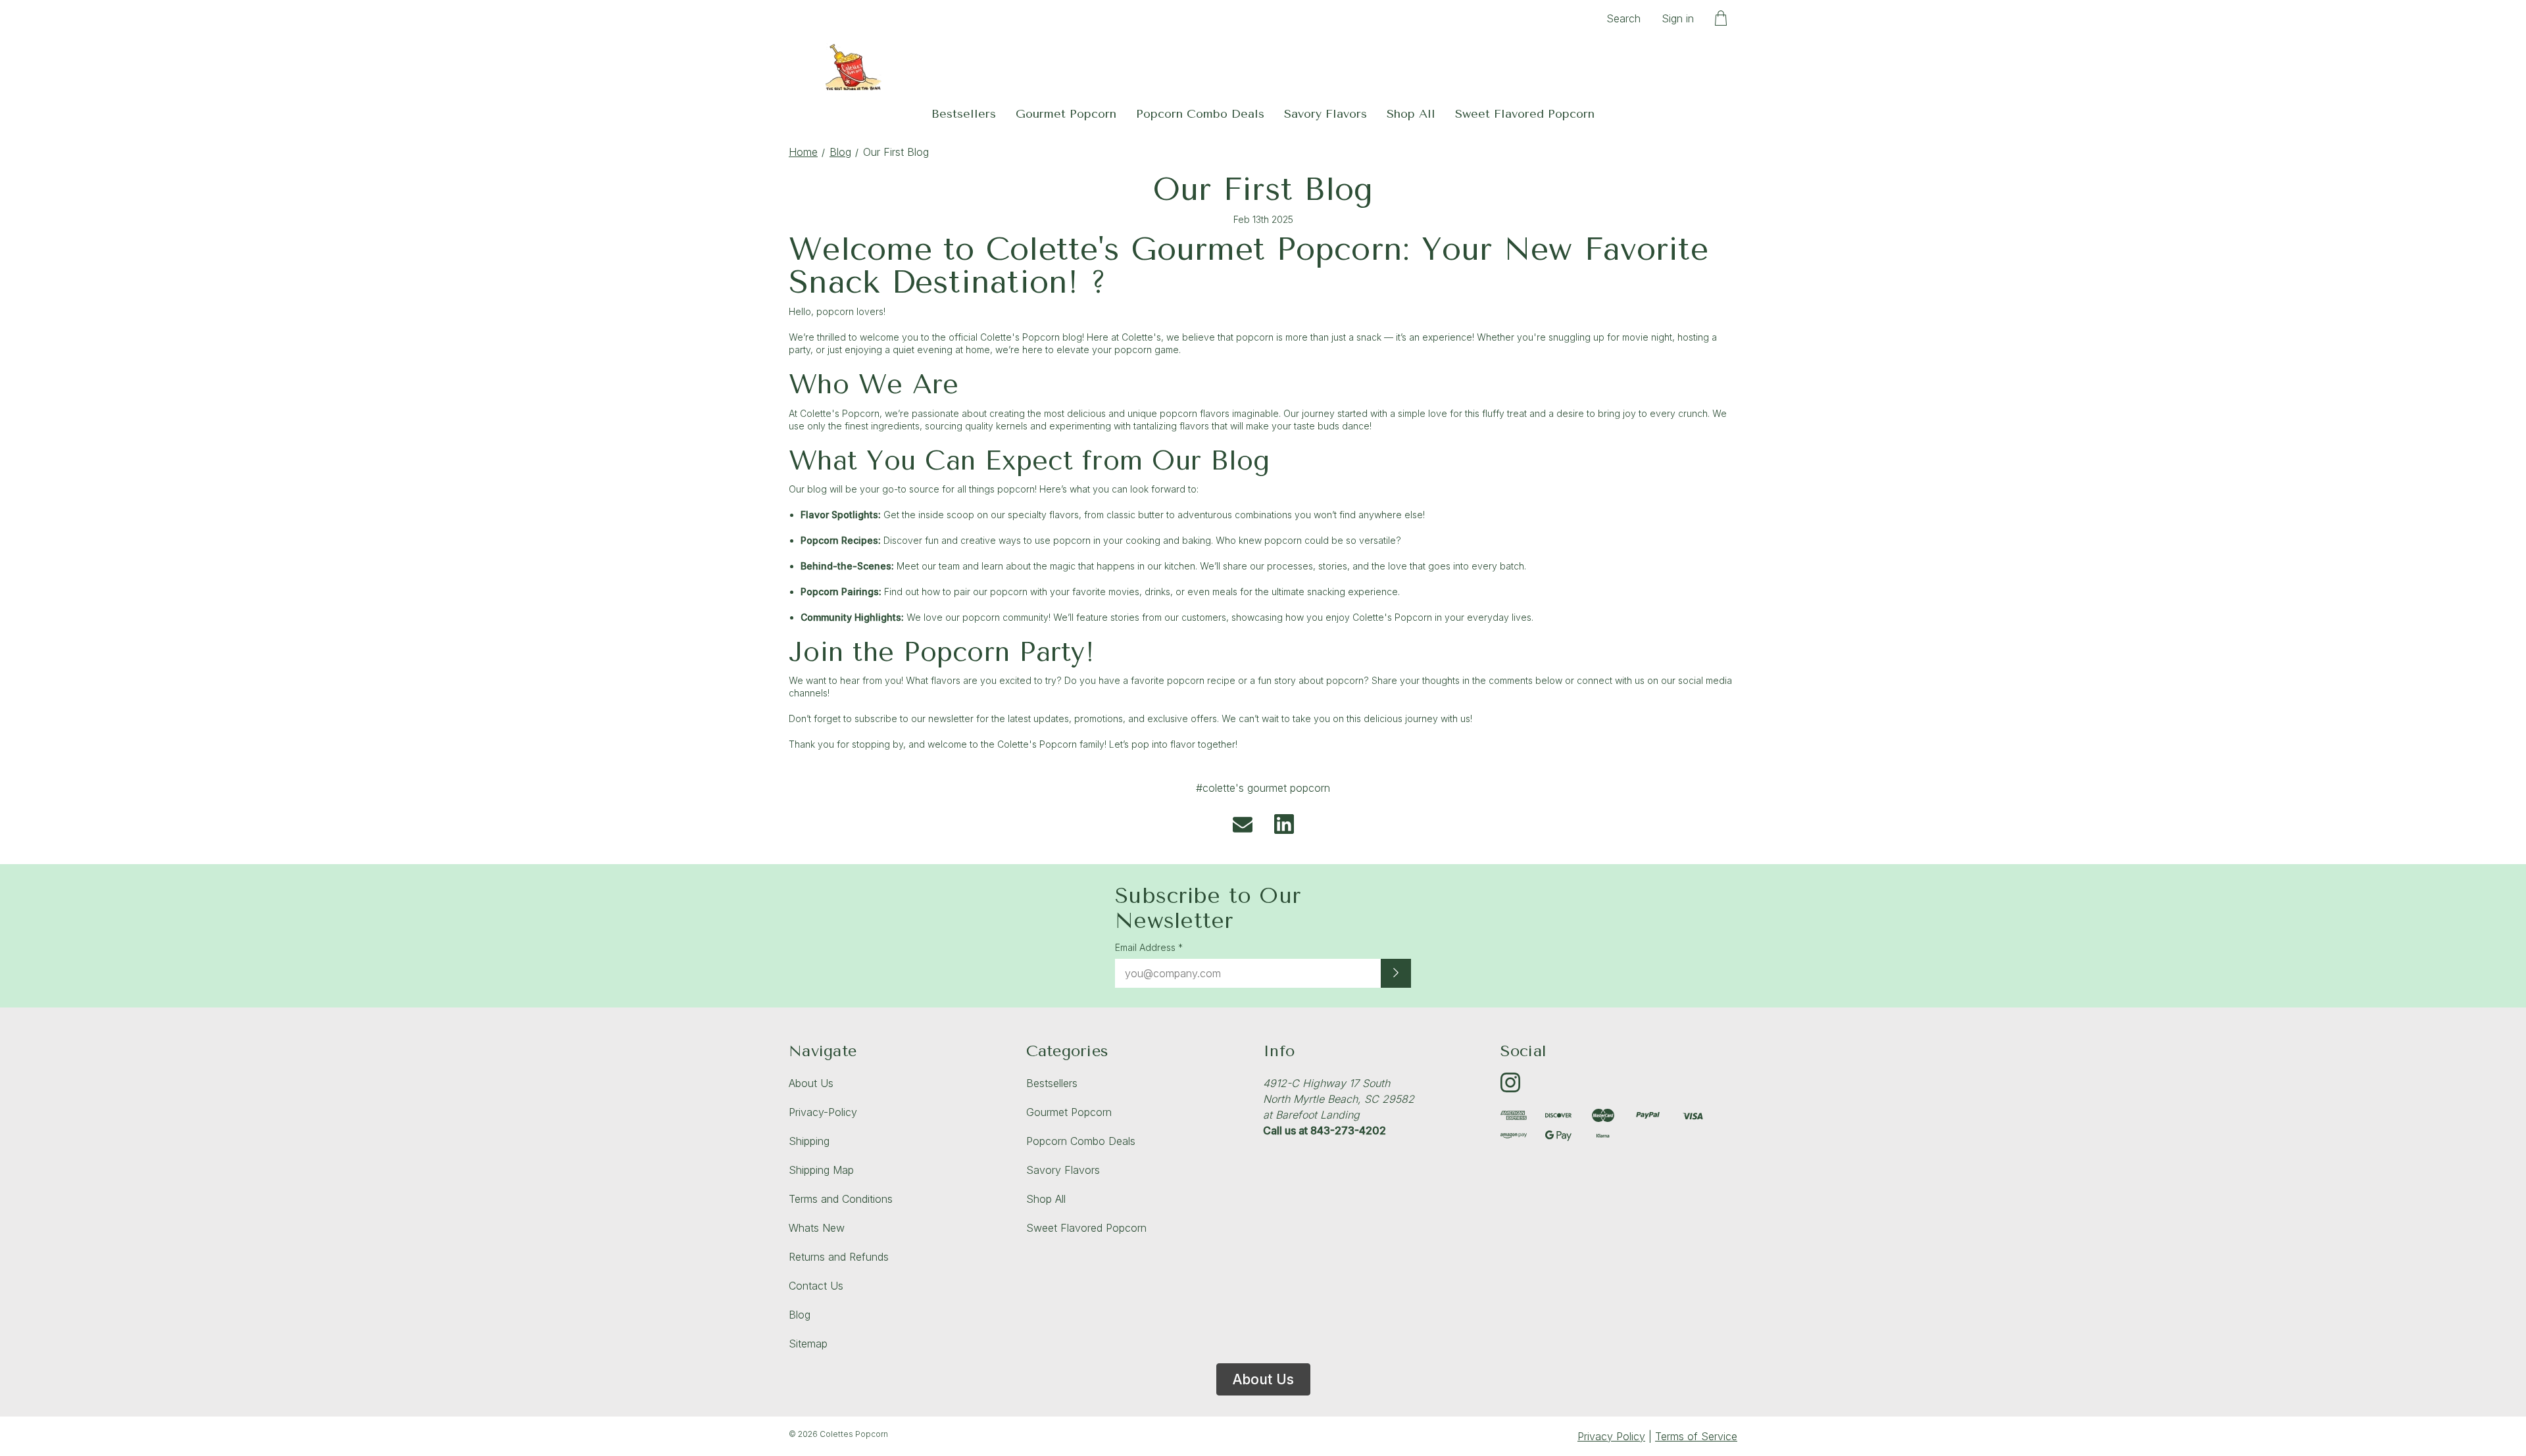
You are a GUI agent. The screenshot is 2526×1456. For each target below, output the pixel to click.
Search (1623, 18)
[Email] (1243, 824)
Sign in (1678, 18)
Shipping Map (821, 1170)
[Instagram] (1510, 1082)
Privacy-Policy (823, 1112)
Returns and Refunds (839, 1257)
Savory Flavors (1325, 114)
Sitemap (808, 1344)
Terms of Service (1696, 1436)
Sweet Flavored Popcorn (1525, 114)
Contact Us (816, 1286)
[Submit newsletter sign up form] (1396, 973)
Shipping (809, 1141)
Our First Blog (1263, 189)
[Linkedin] (1284, 824)
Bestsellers (964, 114)
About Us (811, 1083)
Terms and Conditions (841, 1199)
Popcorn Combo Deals (1200, 114)
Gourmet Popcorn (1066, 114)
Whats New (817, 1228)
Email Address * (1149, 947)
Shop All (1411, 114)
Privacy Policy (1611, 1436)
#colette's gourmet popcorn (1263, 788)
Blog (840, 152)
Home (803, 152)
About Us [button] (1263, 1379)
